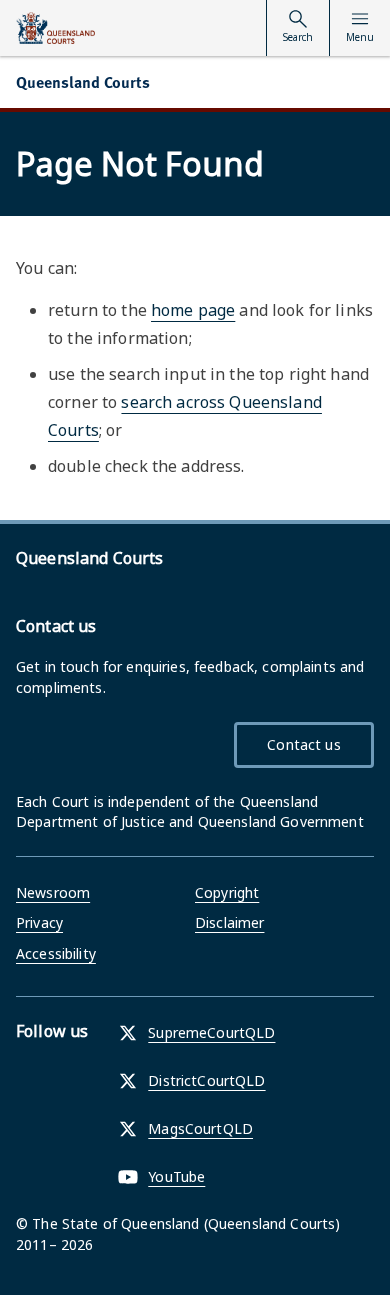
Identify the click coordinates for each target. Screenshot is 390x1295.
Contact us (303, 744)
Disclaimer (229, 922)
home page (193, 310)
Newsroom (53, 892)
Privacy (39, 922)
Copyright (227, 892)
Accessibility (56, 953)
